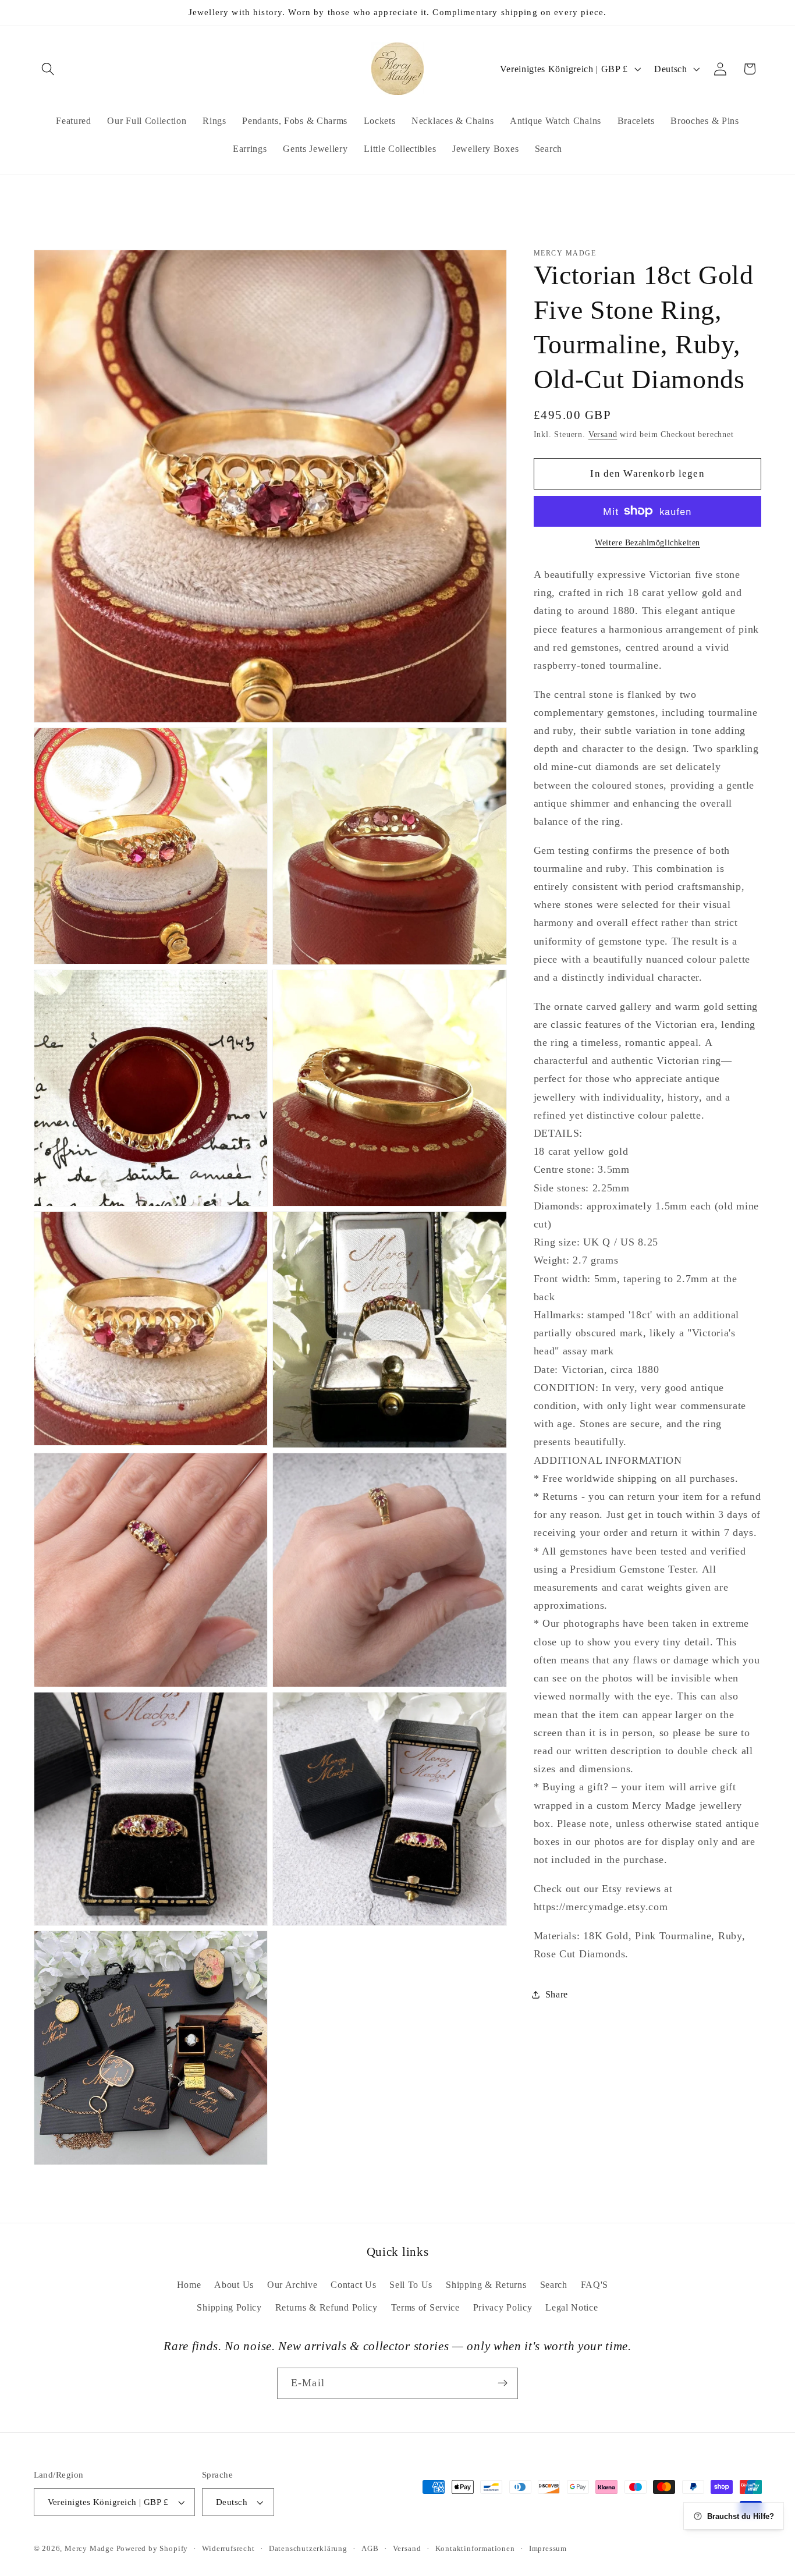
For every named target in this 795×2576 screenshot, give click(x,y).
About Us (234, 2284)
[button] (49, 69)
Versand (603, 434)
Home (189, 2284)
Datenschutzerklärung (308, 2549)
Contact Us (353, 2284)
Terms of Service (425, 2307)
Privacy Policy (503, 2307)
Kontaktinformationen (475, 2549)
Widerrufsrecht (228, 2549)
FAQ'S (595, 2284)
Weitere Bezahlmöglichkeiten (647, 543)
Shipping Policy (229, 2307)
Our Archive (292, 2284)
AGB (370, 2549)
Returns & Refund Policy (326, 2307)
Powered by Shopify (152, 2549)
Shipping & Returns (486, 2284)
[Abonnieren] (503, 2383)
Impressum (548, 2549)
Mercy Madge (90, 2549)
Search (554, 2284)
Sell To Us (411, 2284)
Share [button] (557, 1994)
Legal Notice (572, 2307)
